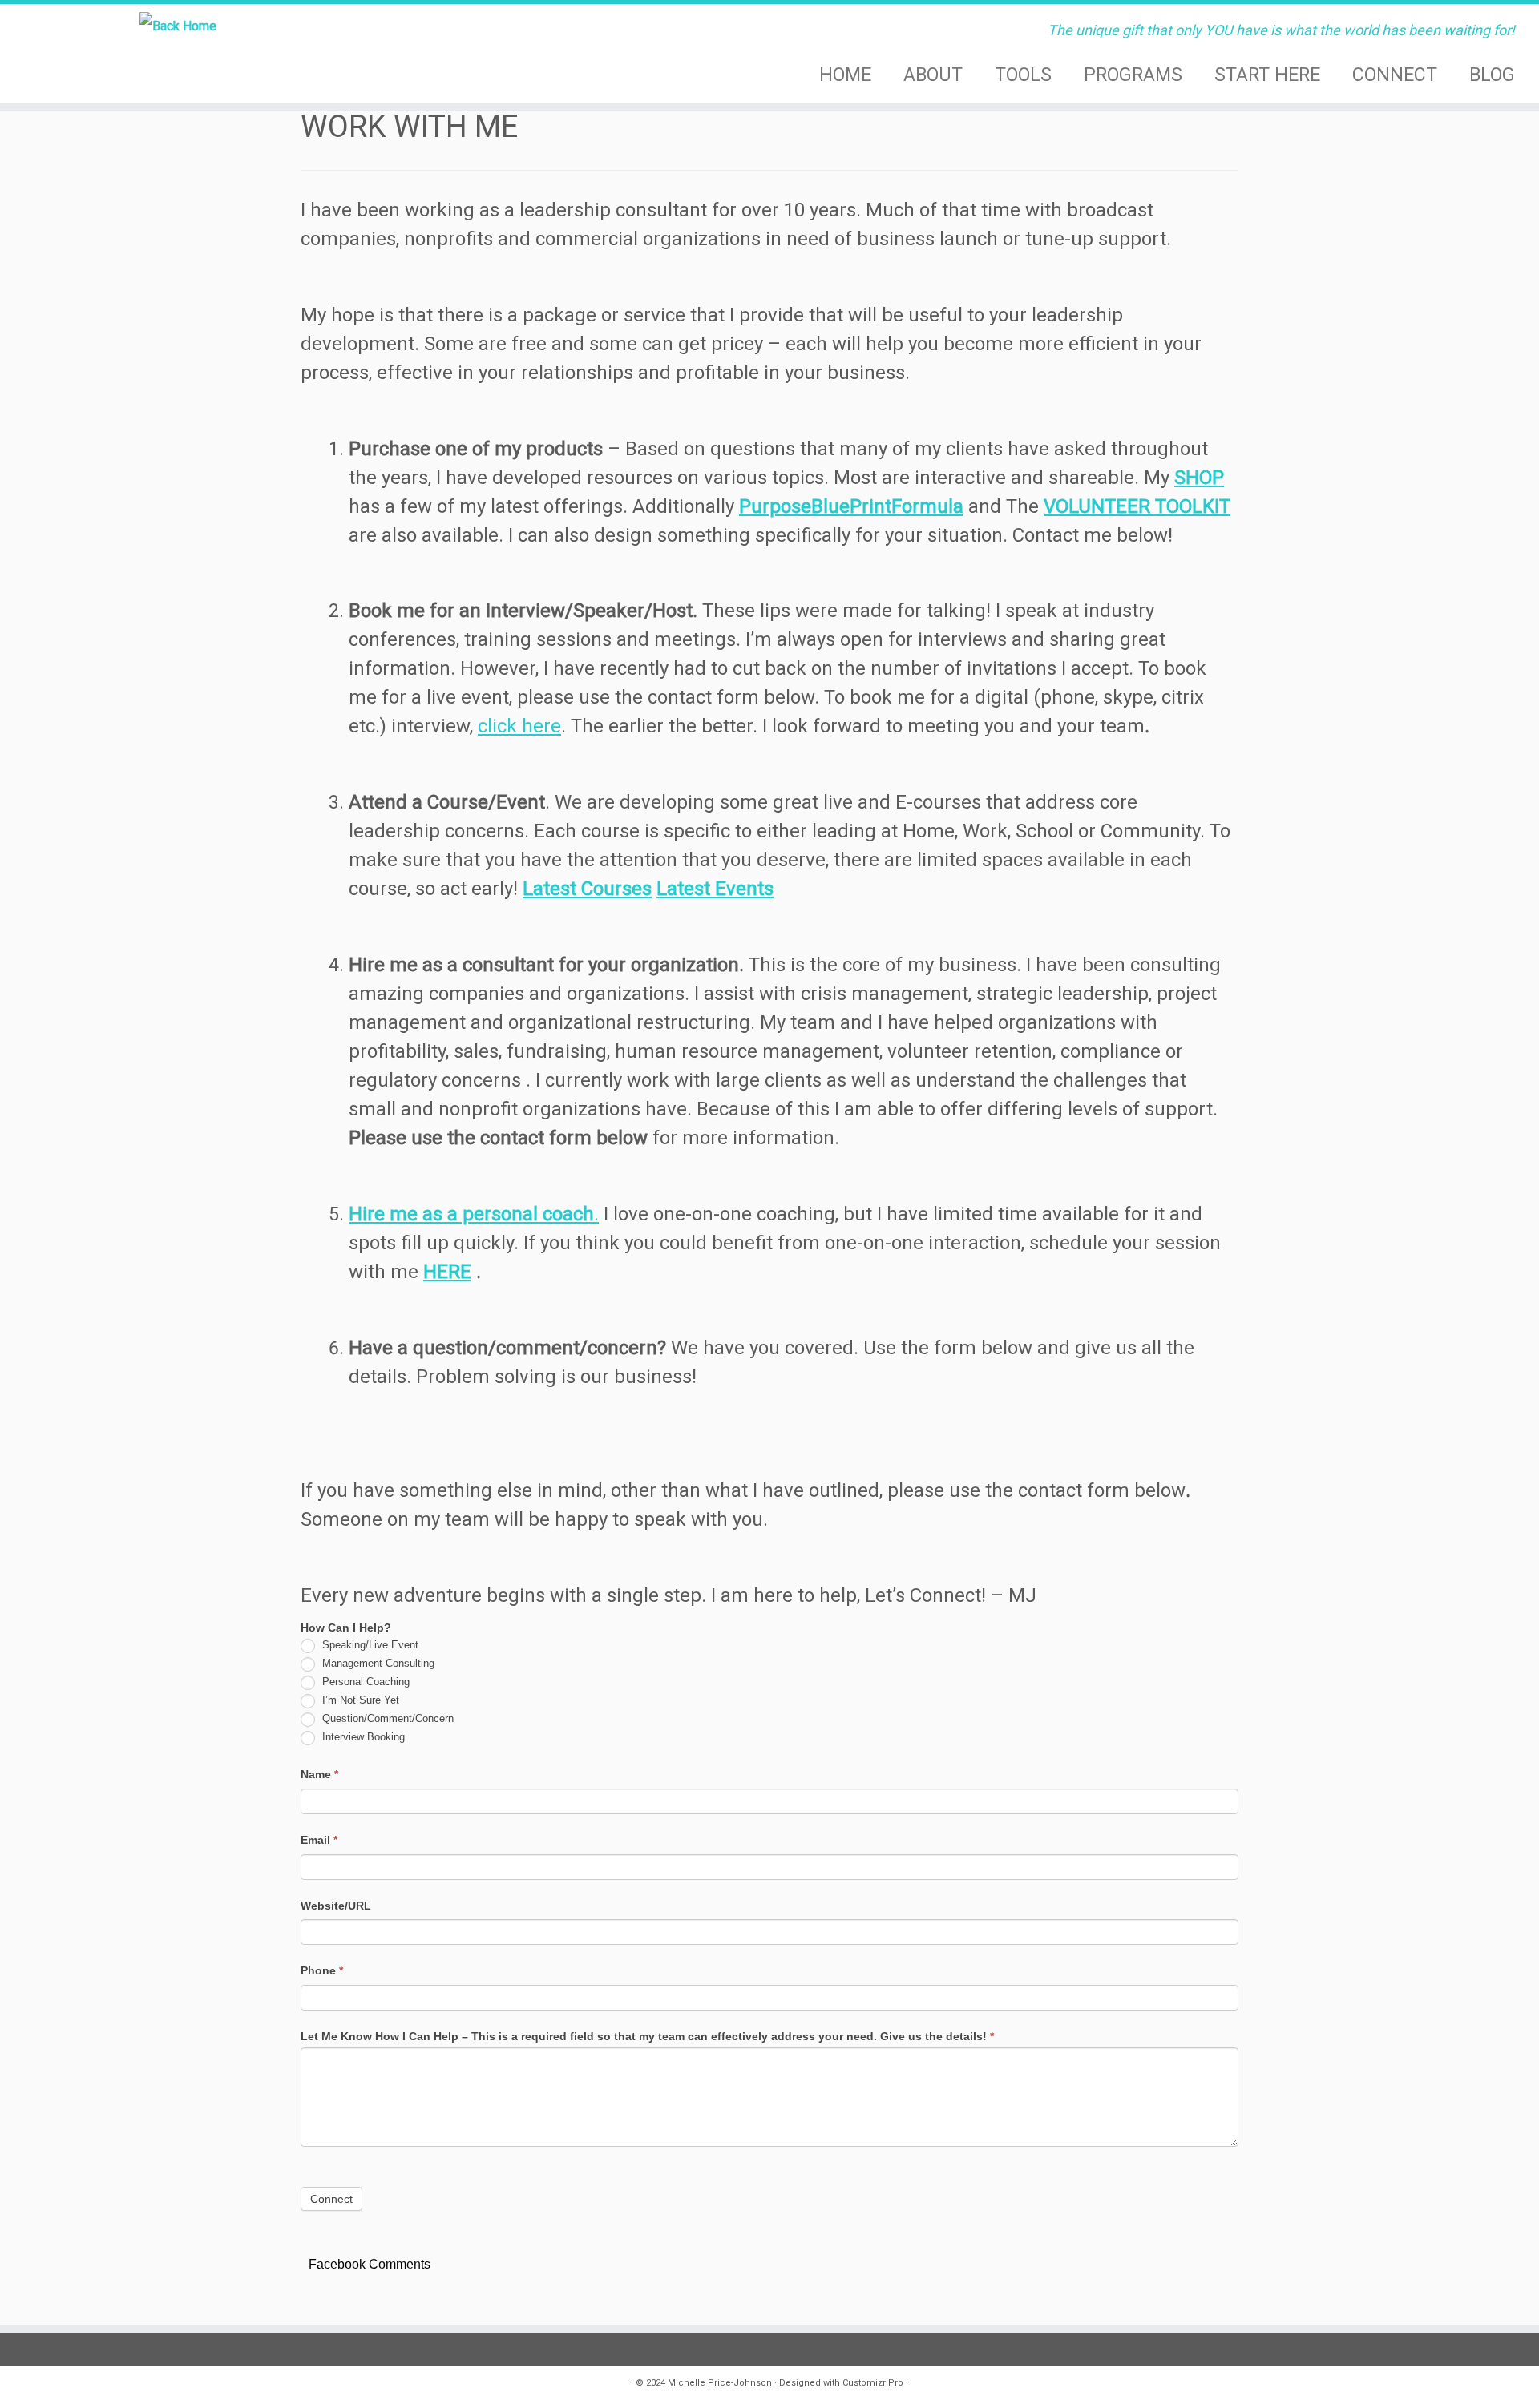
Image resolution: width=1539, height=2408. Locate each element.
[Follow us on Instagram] (313, 2386)
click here (519, 726)
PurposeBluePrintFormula (851, 506)
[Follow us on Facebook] (339, 2386)
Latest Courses (587, 889)
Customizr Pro (873, 2383)
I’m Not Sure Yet (359, 1700)
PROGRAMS (1133, 75)
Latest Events (715, 889)
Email (319, 1840)
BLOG (1492, 75)
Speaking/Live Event (369, 1645)
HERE (447, 1272)
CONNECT (1395, 75)
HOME (845, 75)
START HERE (1267, 75)
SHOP (1199, 478)
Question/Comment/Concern (386, 1718)
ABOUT (933, 75)
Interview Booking (362, 1737)
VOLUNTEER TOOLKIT (1137, 506)
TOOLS (1023, 75)
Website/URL (337, 1906)
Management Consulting (377, 1663)
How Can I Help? (347, 1628)
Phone (322, 1970)
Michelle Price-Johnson (720, 2383)
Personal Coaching (364, 1682)
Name (319, 1774)
